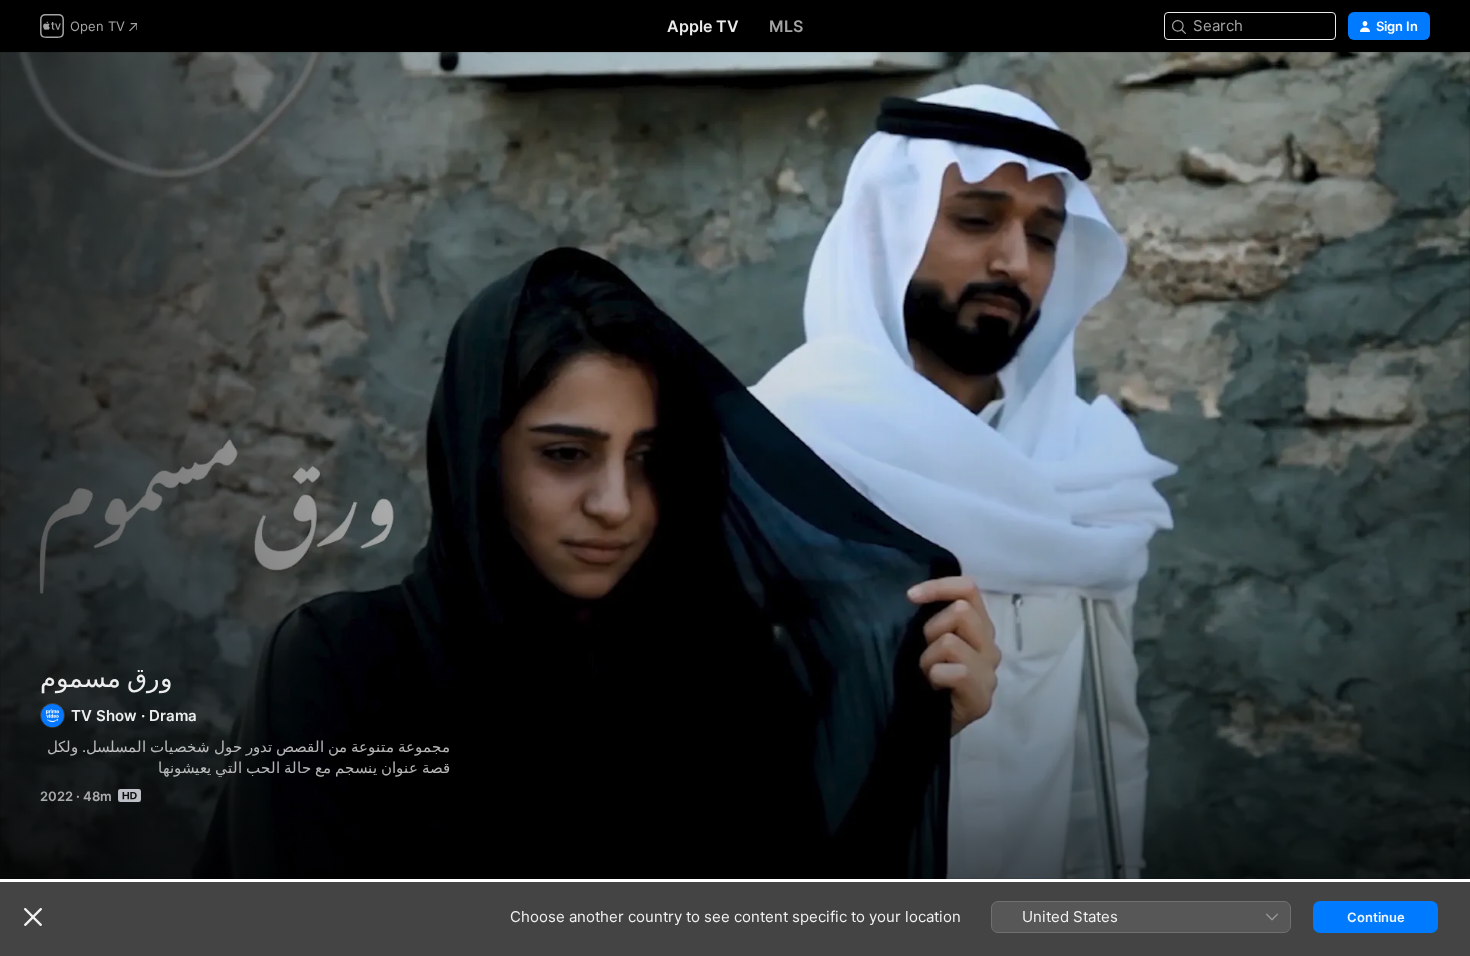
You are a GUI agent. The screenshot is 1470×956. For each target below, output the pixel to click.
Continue (1376, 917)
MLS (786, 26)
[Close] (33, 917)
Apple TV (703, 26)
